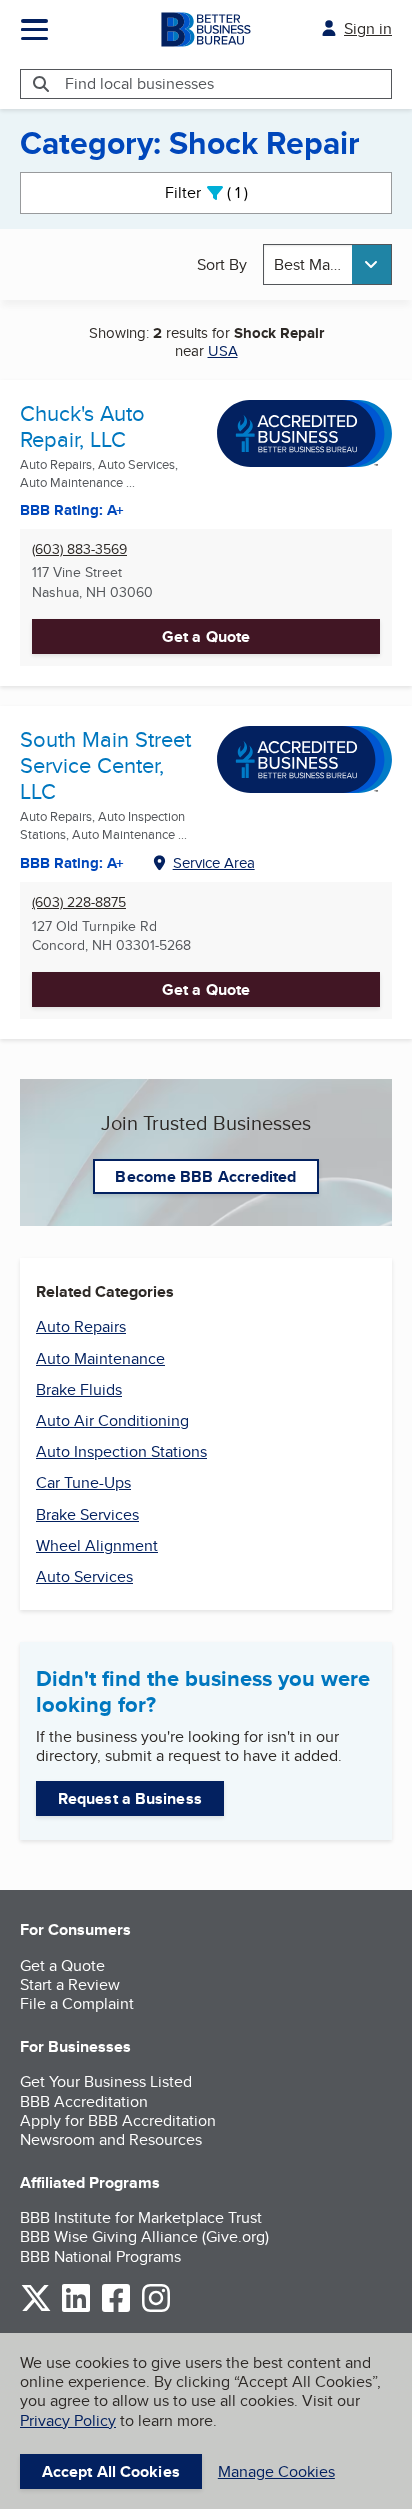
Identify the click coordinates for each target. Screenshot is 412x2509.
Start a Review (70, 1984)
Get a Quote (206, 636)
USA (223, 350)
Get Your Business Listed (106, 2081)
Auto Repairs (81, 1326)
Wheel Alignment (97, 1545)
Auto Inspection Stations (121, 1451)
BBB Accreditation (84, 2101)
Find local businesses (139, 83)
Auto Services (84, 1576)
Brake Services (87, 1514)
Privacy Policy (68, 2420)
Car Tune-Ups (83, 1482)
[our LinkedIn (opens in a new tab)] (76, 2308)
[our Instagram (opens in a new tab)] (156, 2308)
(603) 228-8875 (79, 902)
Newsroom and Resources (111, 2139)
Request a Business (130, 1798)
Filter (223, 192)
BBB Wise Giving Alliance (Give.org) (144, 2236)
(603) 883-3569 (79, 549)
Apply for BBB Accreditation (118, 2120)
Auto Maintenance (100, 1358)
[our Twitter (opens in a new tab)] (36, 2308)
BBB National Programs (100, 2256)
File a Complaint (77, 2003)
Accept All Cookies (111, 2471)
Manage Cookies (276, 2471)
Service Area (214, 862)
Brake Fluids (79, 1389)
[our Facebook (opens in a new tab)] (116, 2308)
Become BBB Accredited (205, 1176)
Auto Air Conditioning (112, 1420)
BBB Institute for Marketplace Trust (141, 2217)
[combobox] (327, 264)
